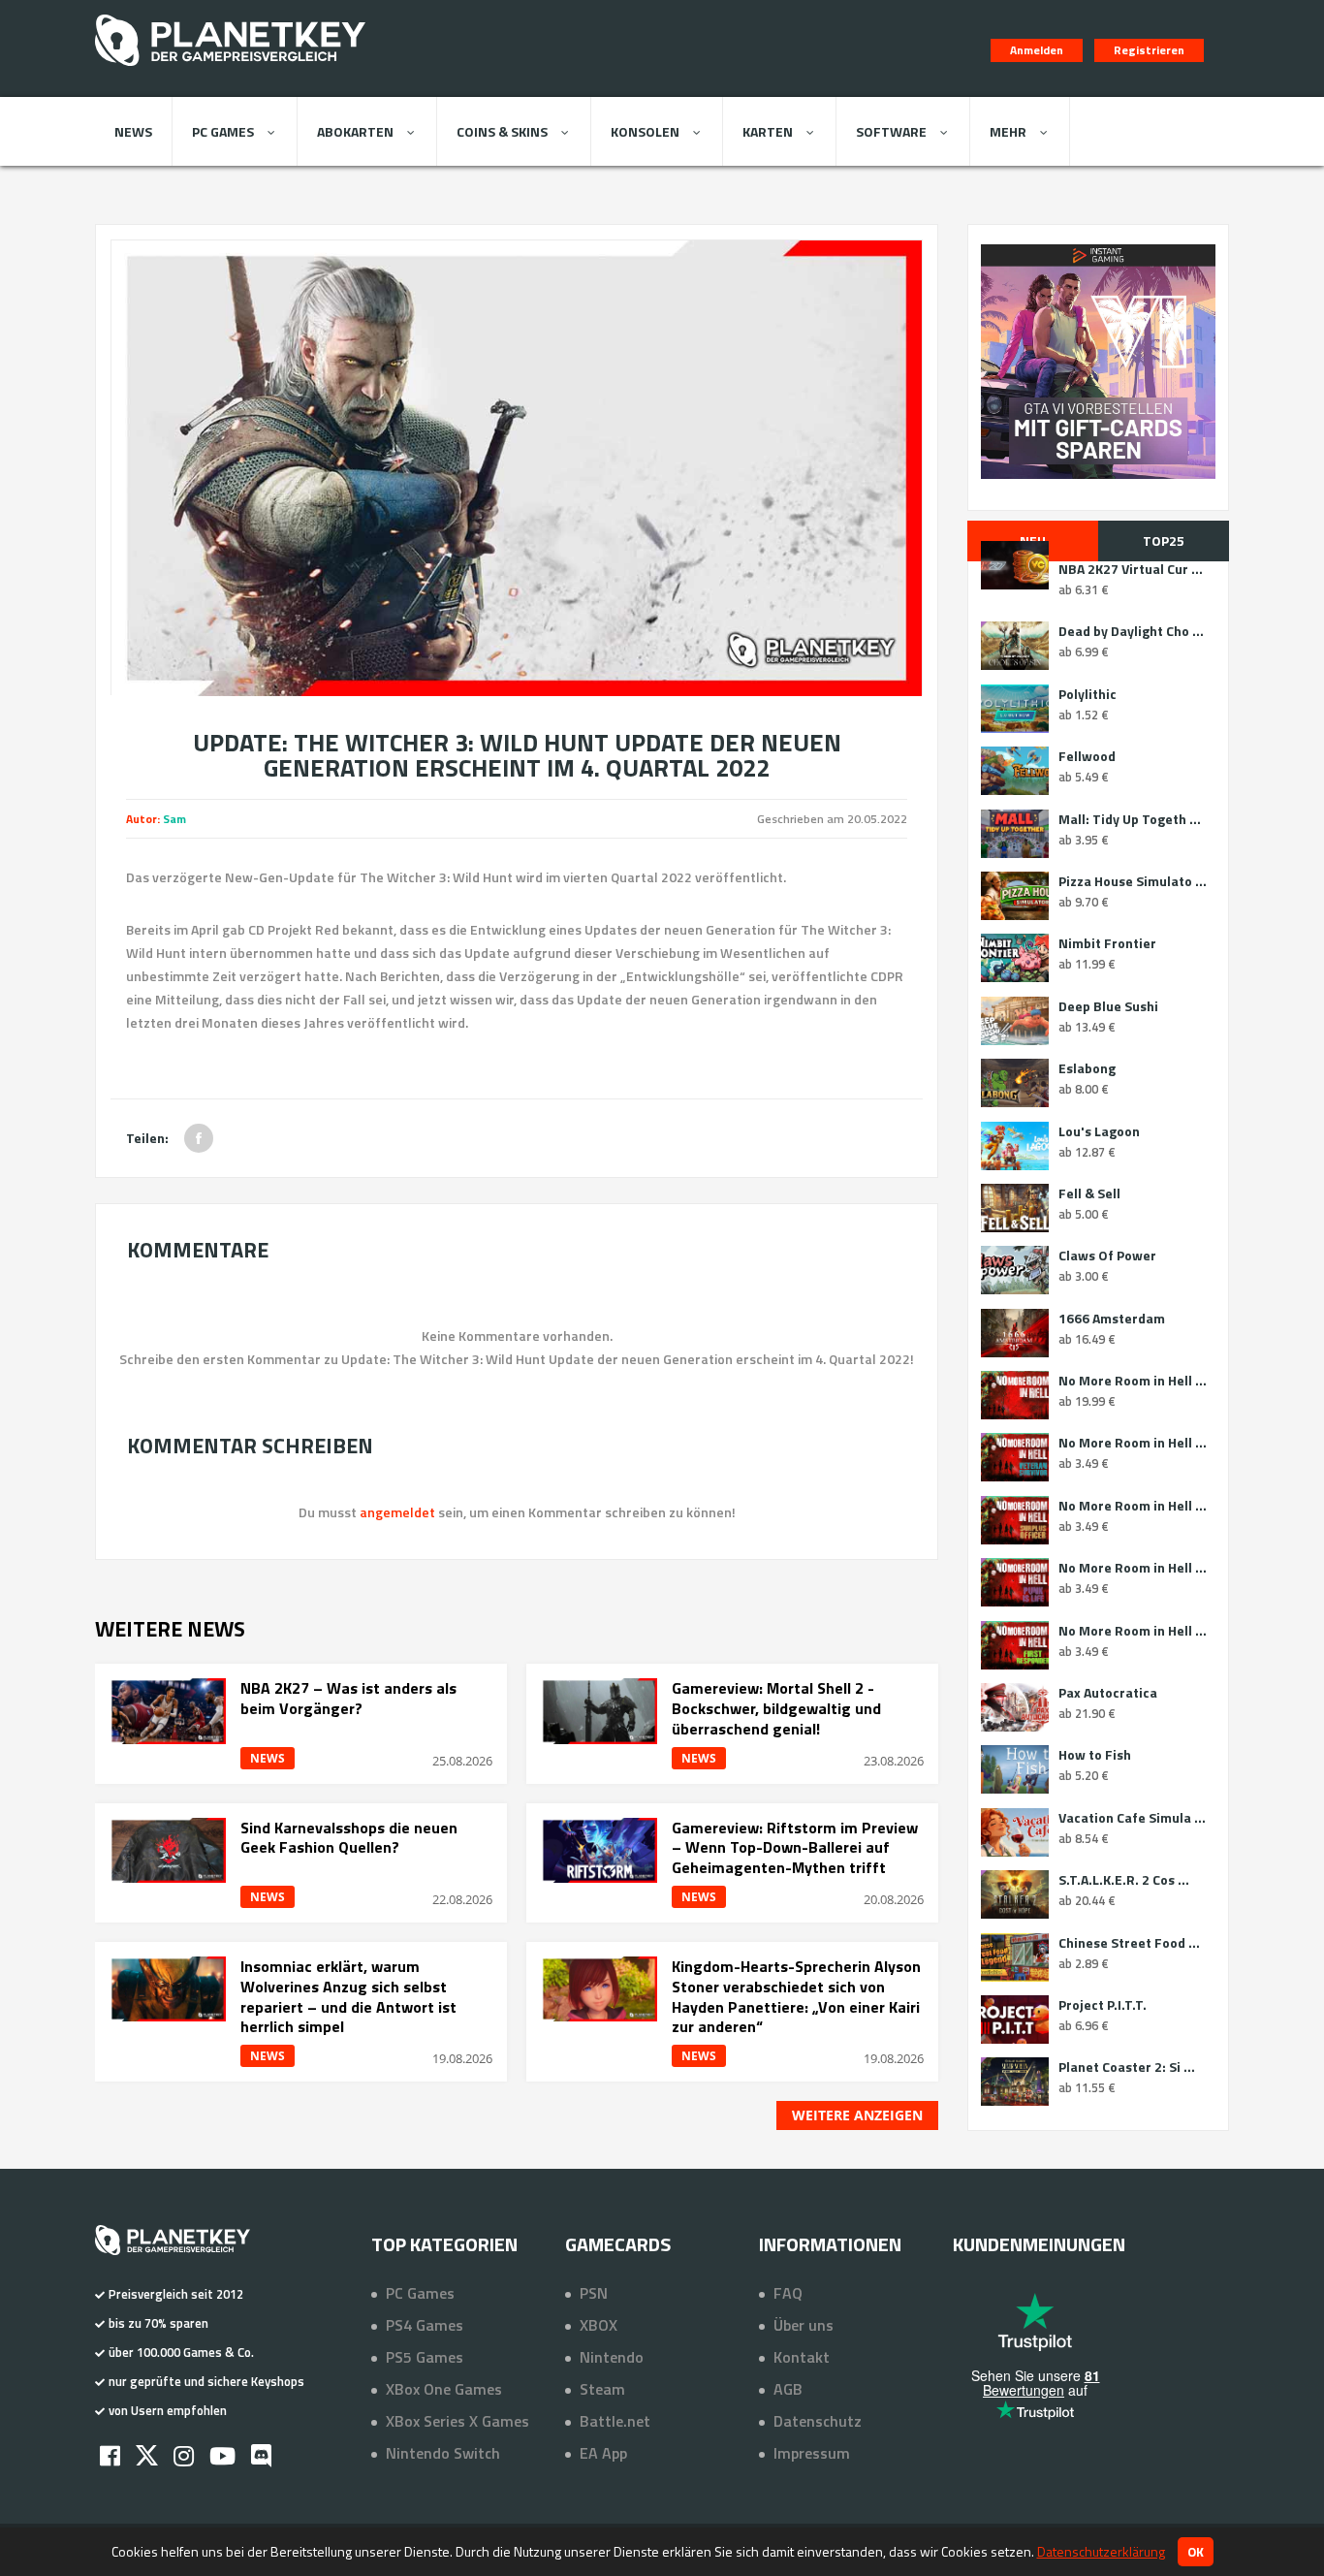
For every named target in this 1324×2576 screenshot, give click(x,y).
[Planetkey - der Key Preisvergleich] (230, 70)
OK (1196, 2552)
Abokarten (355, 131)
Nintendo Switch (443, 2453)
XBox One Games (444, 2389)
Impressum (812, 2453)
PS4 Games (425, 2325)
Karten (768, 131)
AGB (788, 2389)
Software (891, 131)
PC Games (223, 131)
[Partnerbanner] (1098, 362)
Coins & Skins (502, 131)
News (133, 131)
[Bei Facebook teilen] (199, 1138)
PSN (594, 2293)
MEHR (1008, 131)
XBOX (599, 2325)
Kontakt (802, 2357)
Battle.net (615, 2421)
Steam (602, 2389)
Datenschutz (818, 2421)
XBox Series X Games (457, 2421)
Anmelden (1037, 50)
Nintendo (612, 2357)
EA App (603, 2453)
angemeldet (397, 1512)
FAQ (788, 2293)
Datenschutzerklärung (1101, 2551)
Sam (174, 819)
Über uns (804, 2325)
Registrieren (1149, 50)
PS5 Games (425, 2357)
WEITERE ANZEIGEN (857, 2115)
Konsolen (645, 131)
